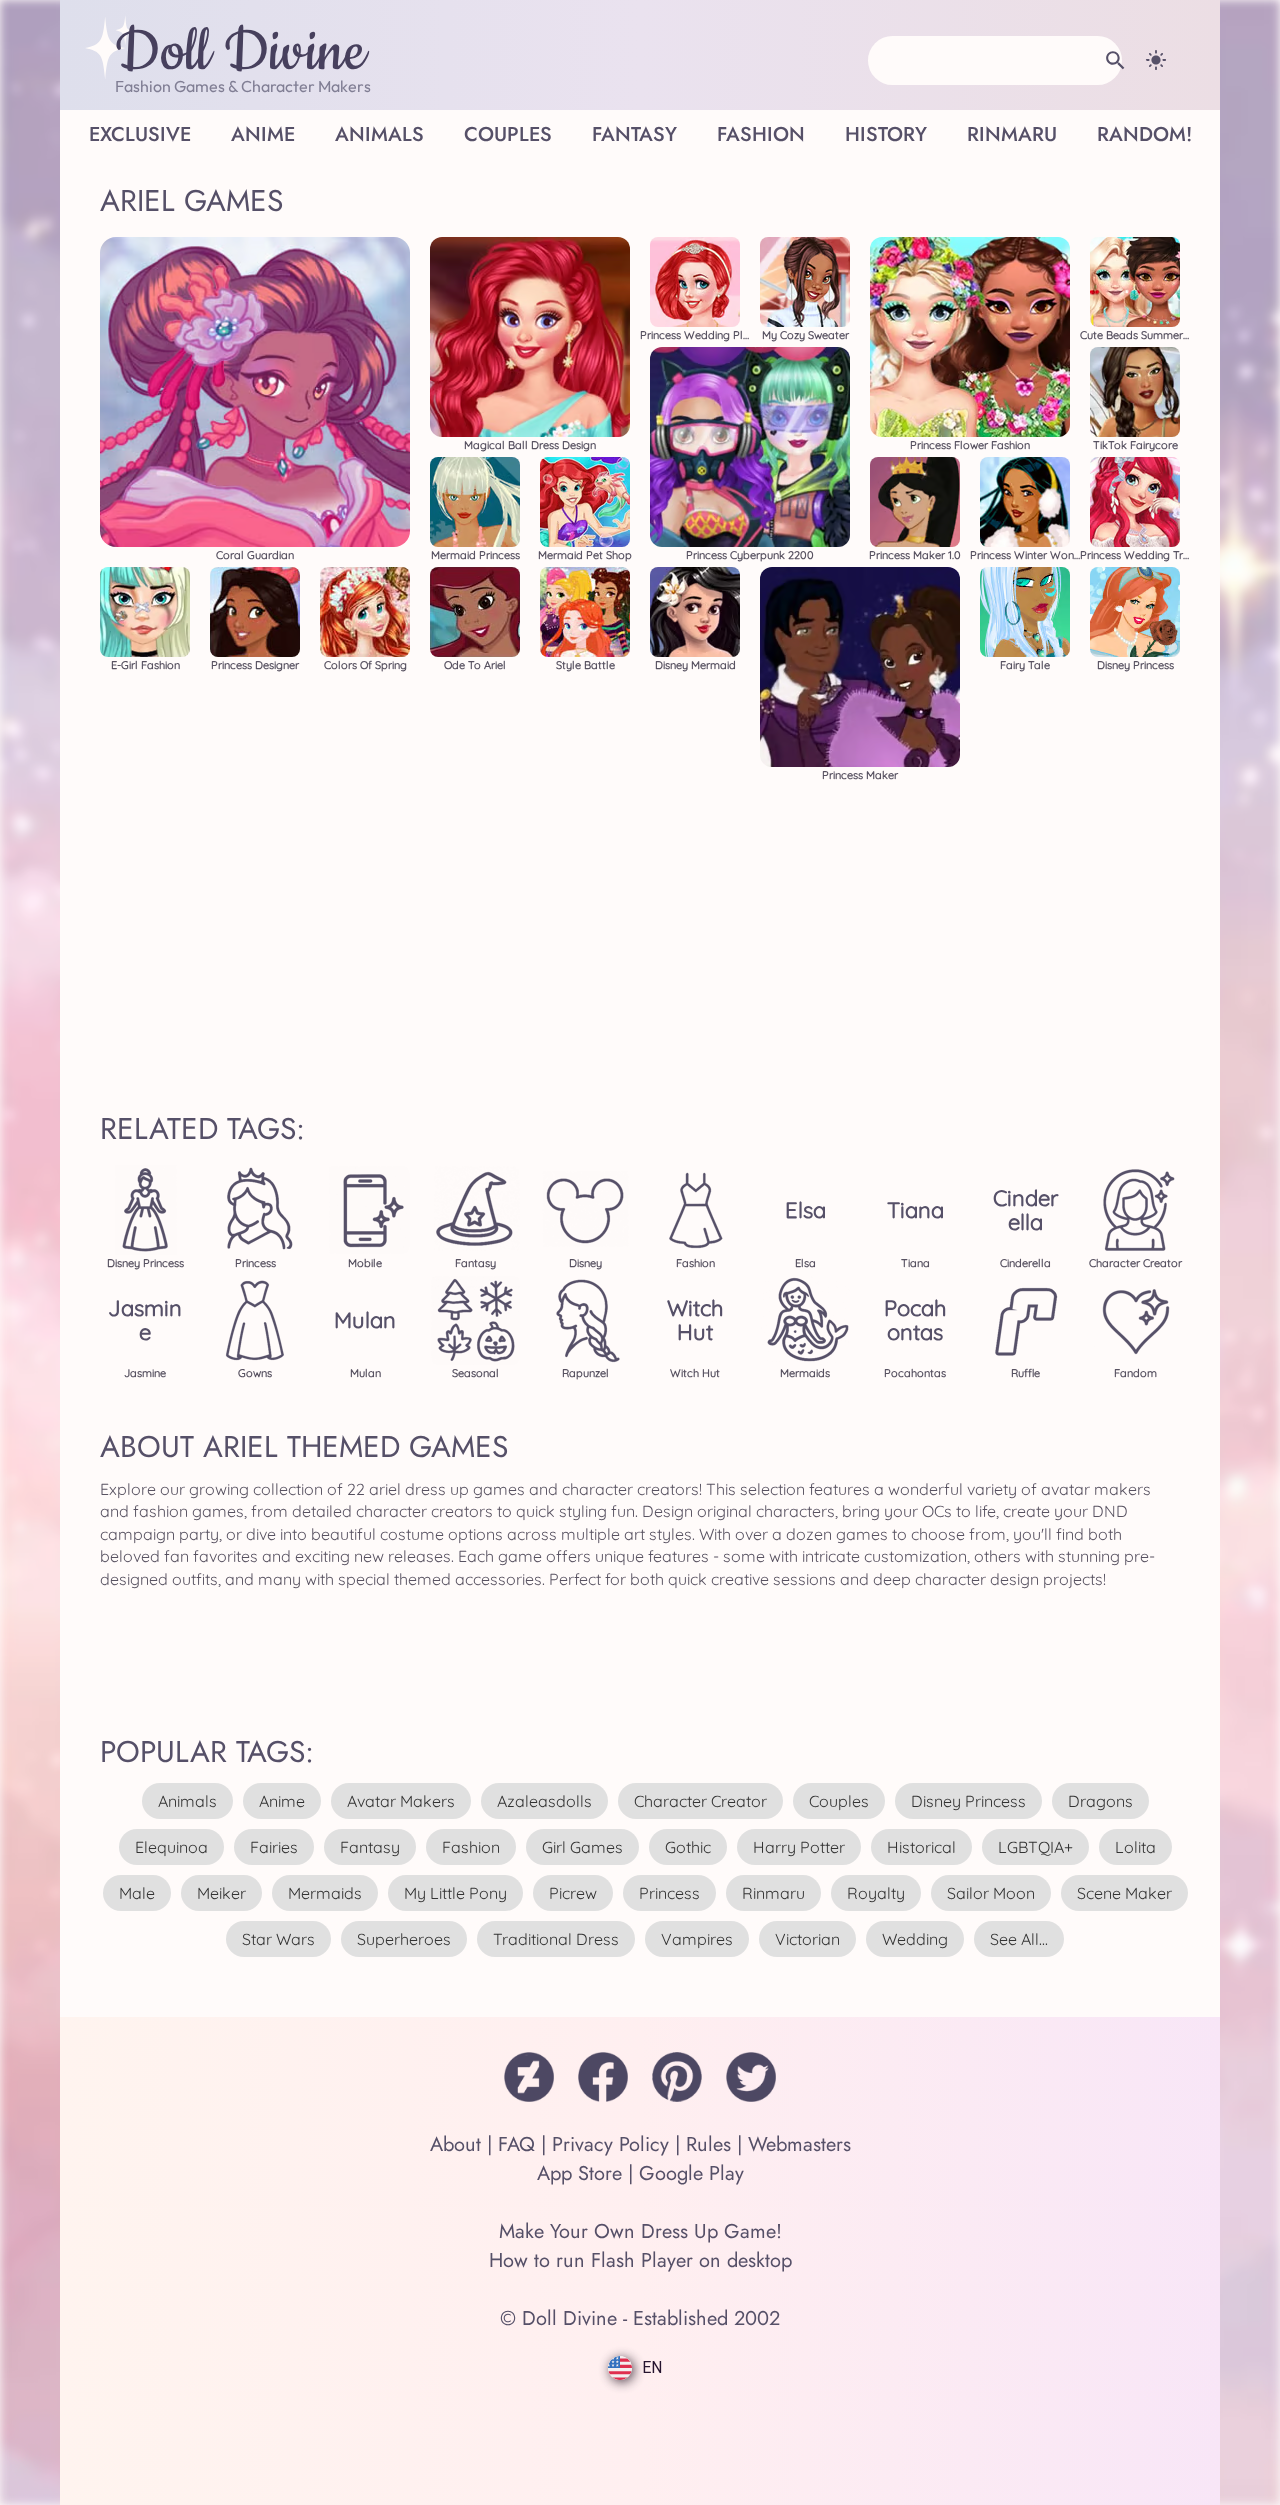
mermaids (325, 1893)
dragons (1100, 1801)
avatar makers (401, 1801)
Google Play (691, 2173)
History (886, 134)
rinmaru (773, 1893)
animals (187, 1801)
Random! (1144, 134)
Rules (708, 2144)
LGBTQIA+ (1035, 1847)
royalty (876, 1893)
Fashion (761, 134)
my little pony (455, 1893)
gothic (688, 1847)
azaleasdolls (544, 1801)
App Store (579, 2173)
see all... (1019, 1939)
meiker (221, 1893)
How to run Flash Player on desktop (640, 2260)
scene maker (1124, 1893)
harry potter (799, 1847)
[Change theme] (1156, 60)
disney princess (968, 1801)
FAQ (516, 2144)
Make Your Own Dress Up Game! (640, 2231)
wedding (915, 1939)
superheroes (404, 1939)
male (137, 1893)
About (455, 2144)
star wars (278, 1939)
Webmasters (799, 2144)
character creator (700, 1801)
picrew (573, 1893)
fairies (274, 1847)
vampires (697, 1939)
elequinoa (171, 1847)
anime (282, 1801)
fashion (471, 1847)
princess (669, 1893)
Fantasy (634, 134)
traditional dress (556, 1939)
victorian (807, 1939)
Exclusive (140, 134)
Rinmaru (1012, 134)
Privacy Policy (610, 2144)
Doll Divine (240, 53)
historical (921, 1847)
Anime (263, 134)
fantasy (370, 1847)
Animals (379, 134)
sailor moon (991, 1893)
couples (839, 1801)
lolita (1135, 1847)
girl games (582, 1847)
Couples (508, 134)
